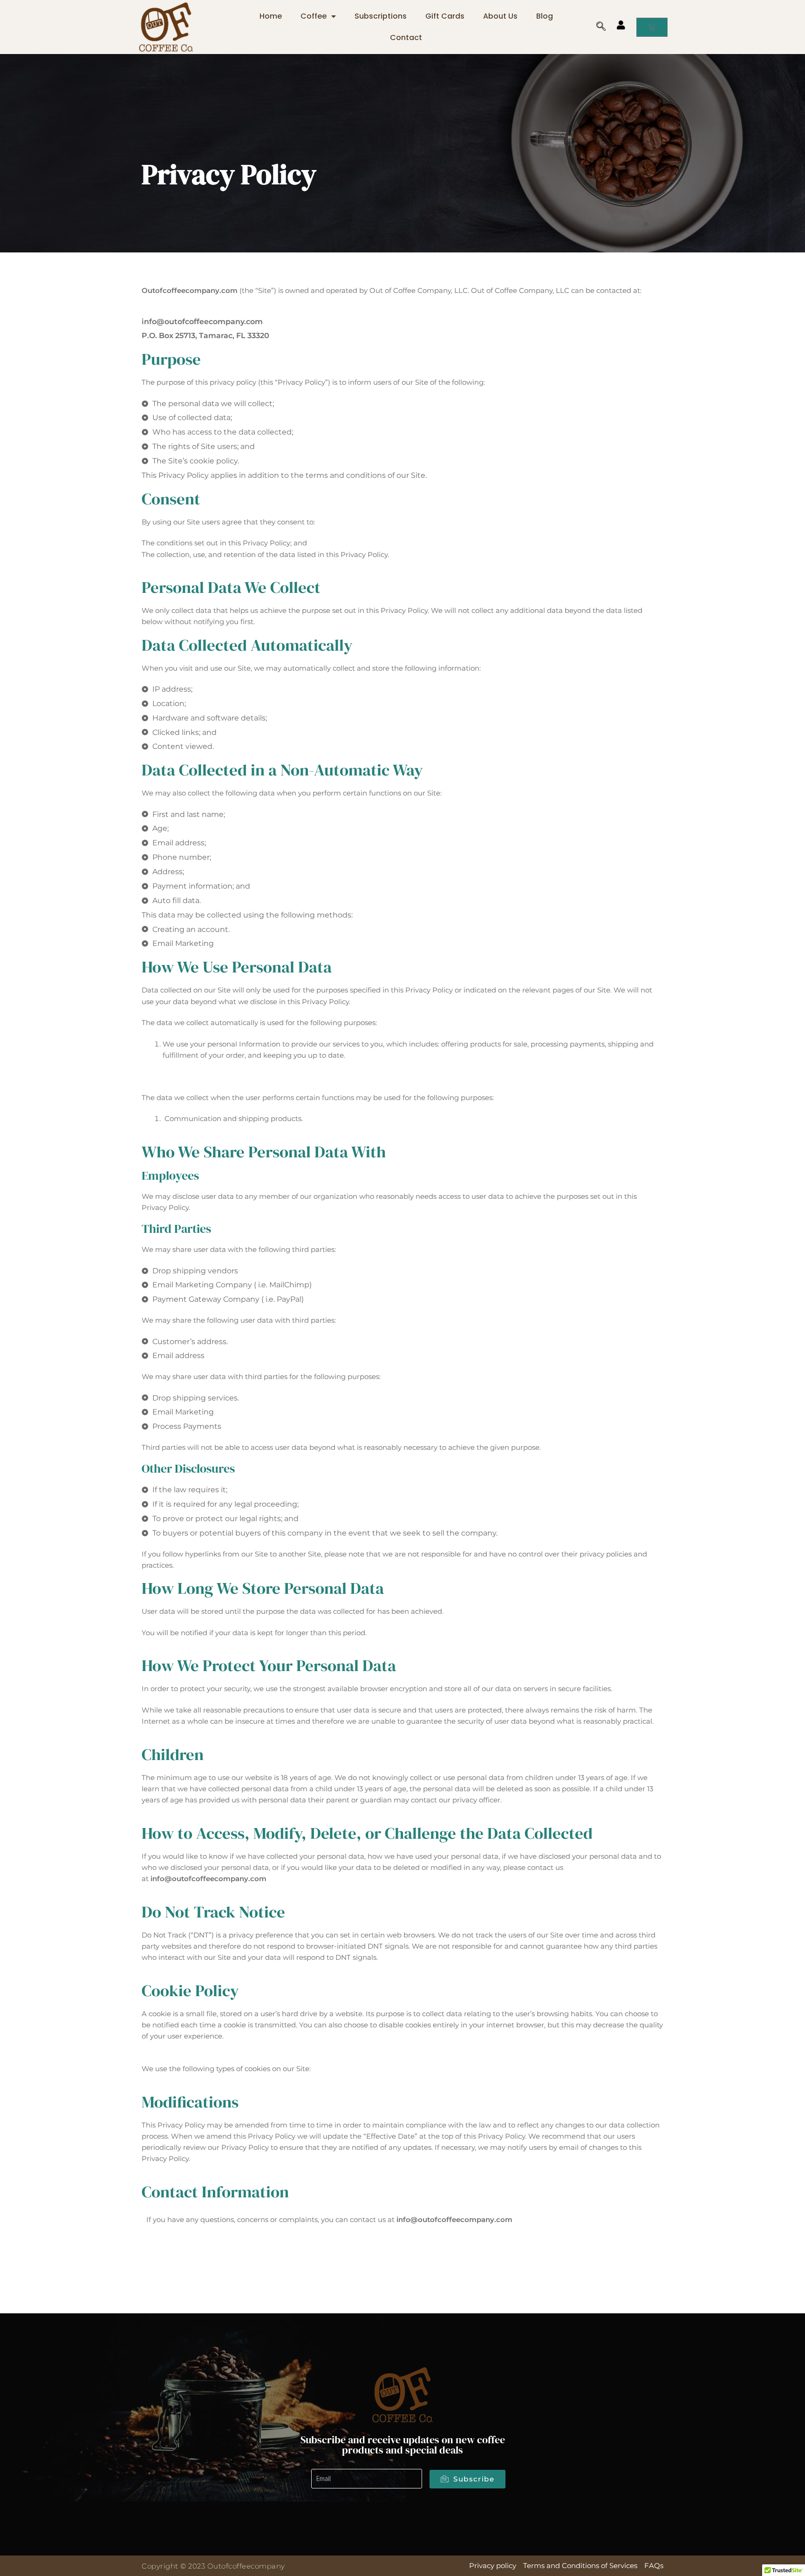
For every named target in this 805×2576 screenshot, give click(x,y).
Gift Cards (445, 16)
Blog (545, 16)
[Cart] (652, 27)
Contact (406, 37)
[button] (606, 27)
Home (271, 16)
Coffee (314, 16)
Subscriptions (381, 16)
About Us (500, 16)
